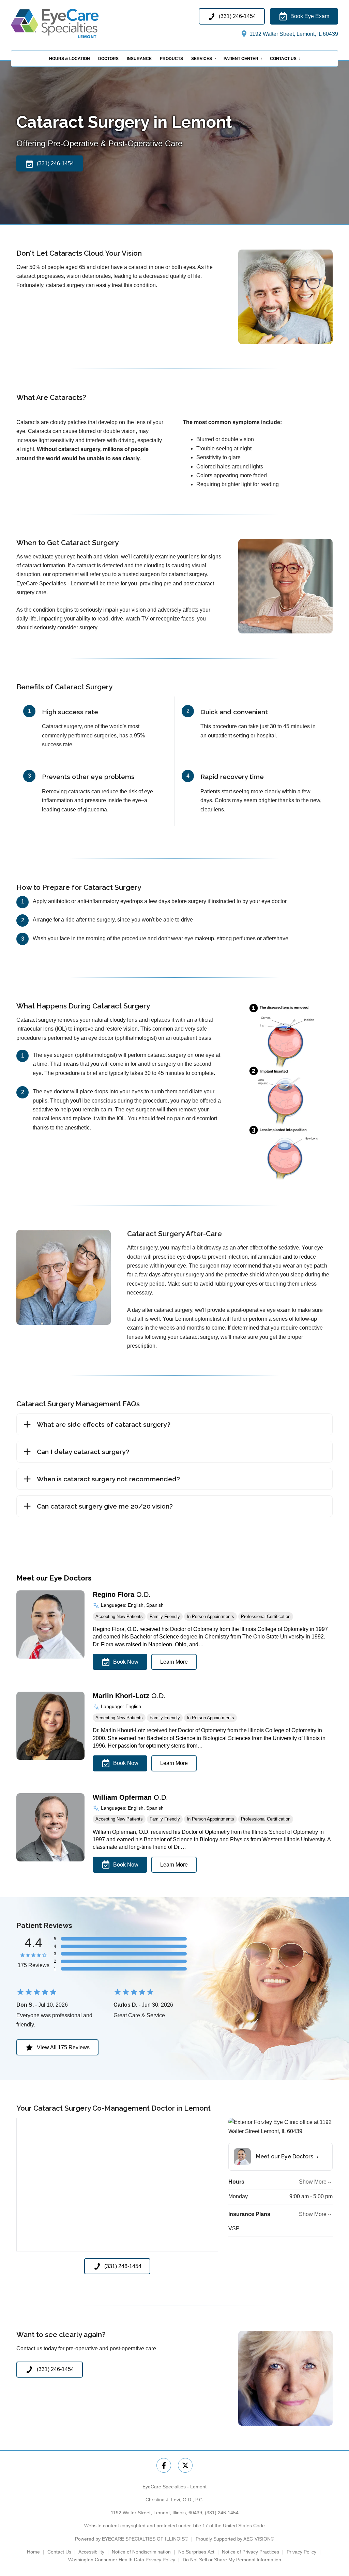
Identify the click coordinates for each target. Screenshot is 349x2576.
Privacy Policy (301, 2552)
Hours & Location (70, 59)
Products (171, 59)
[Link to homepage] (69, 23)
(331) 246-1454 (222, 2513)
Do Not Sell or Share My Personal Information (232, 2560)
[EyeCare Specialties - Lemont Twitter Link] (185, 2465)
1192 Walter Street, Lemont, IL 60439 (293, 34)
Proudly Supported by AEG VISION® (235, 2539)
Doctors (108, 59)
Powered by (132, 2539)
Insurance (139, 59)
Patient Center (241, 59)
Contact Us (283, 59)
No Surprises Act (196, 2552)
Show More (313, 2182)
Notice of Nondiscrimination (141, 2552)
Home (33, 2552)
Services (202, 59)
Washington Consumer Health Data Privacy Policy (122, 2560)
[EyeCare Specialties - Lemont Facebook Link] (164, 2465)
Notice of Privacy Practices (251, 2552)
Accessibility (91, 2552)
